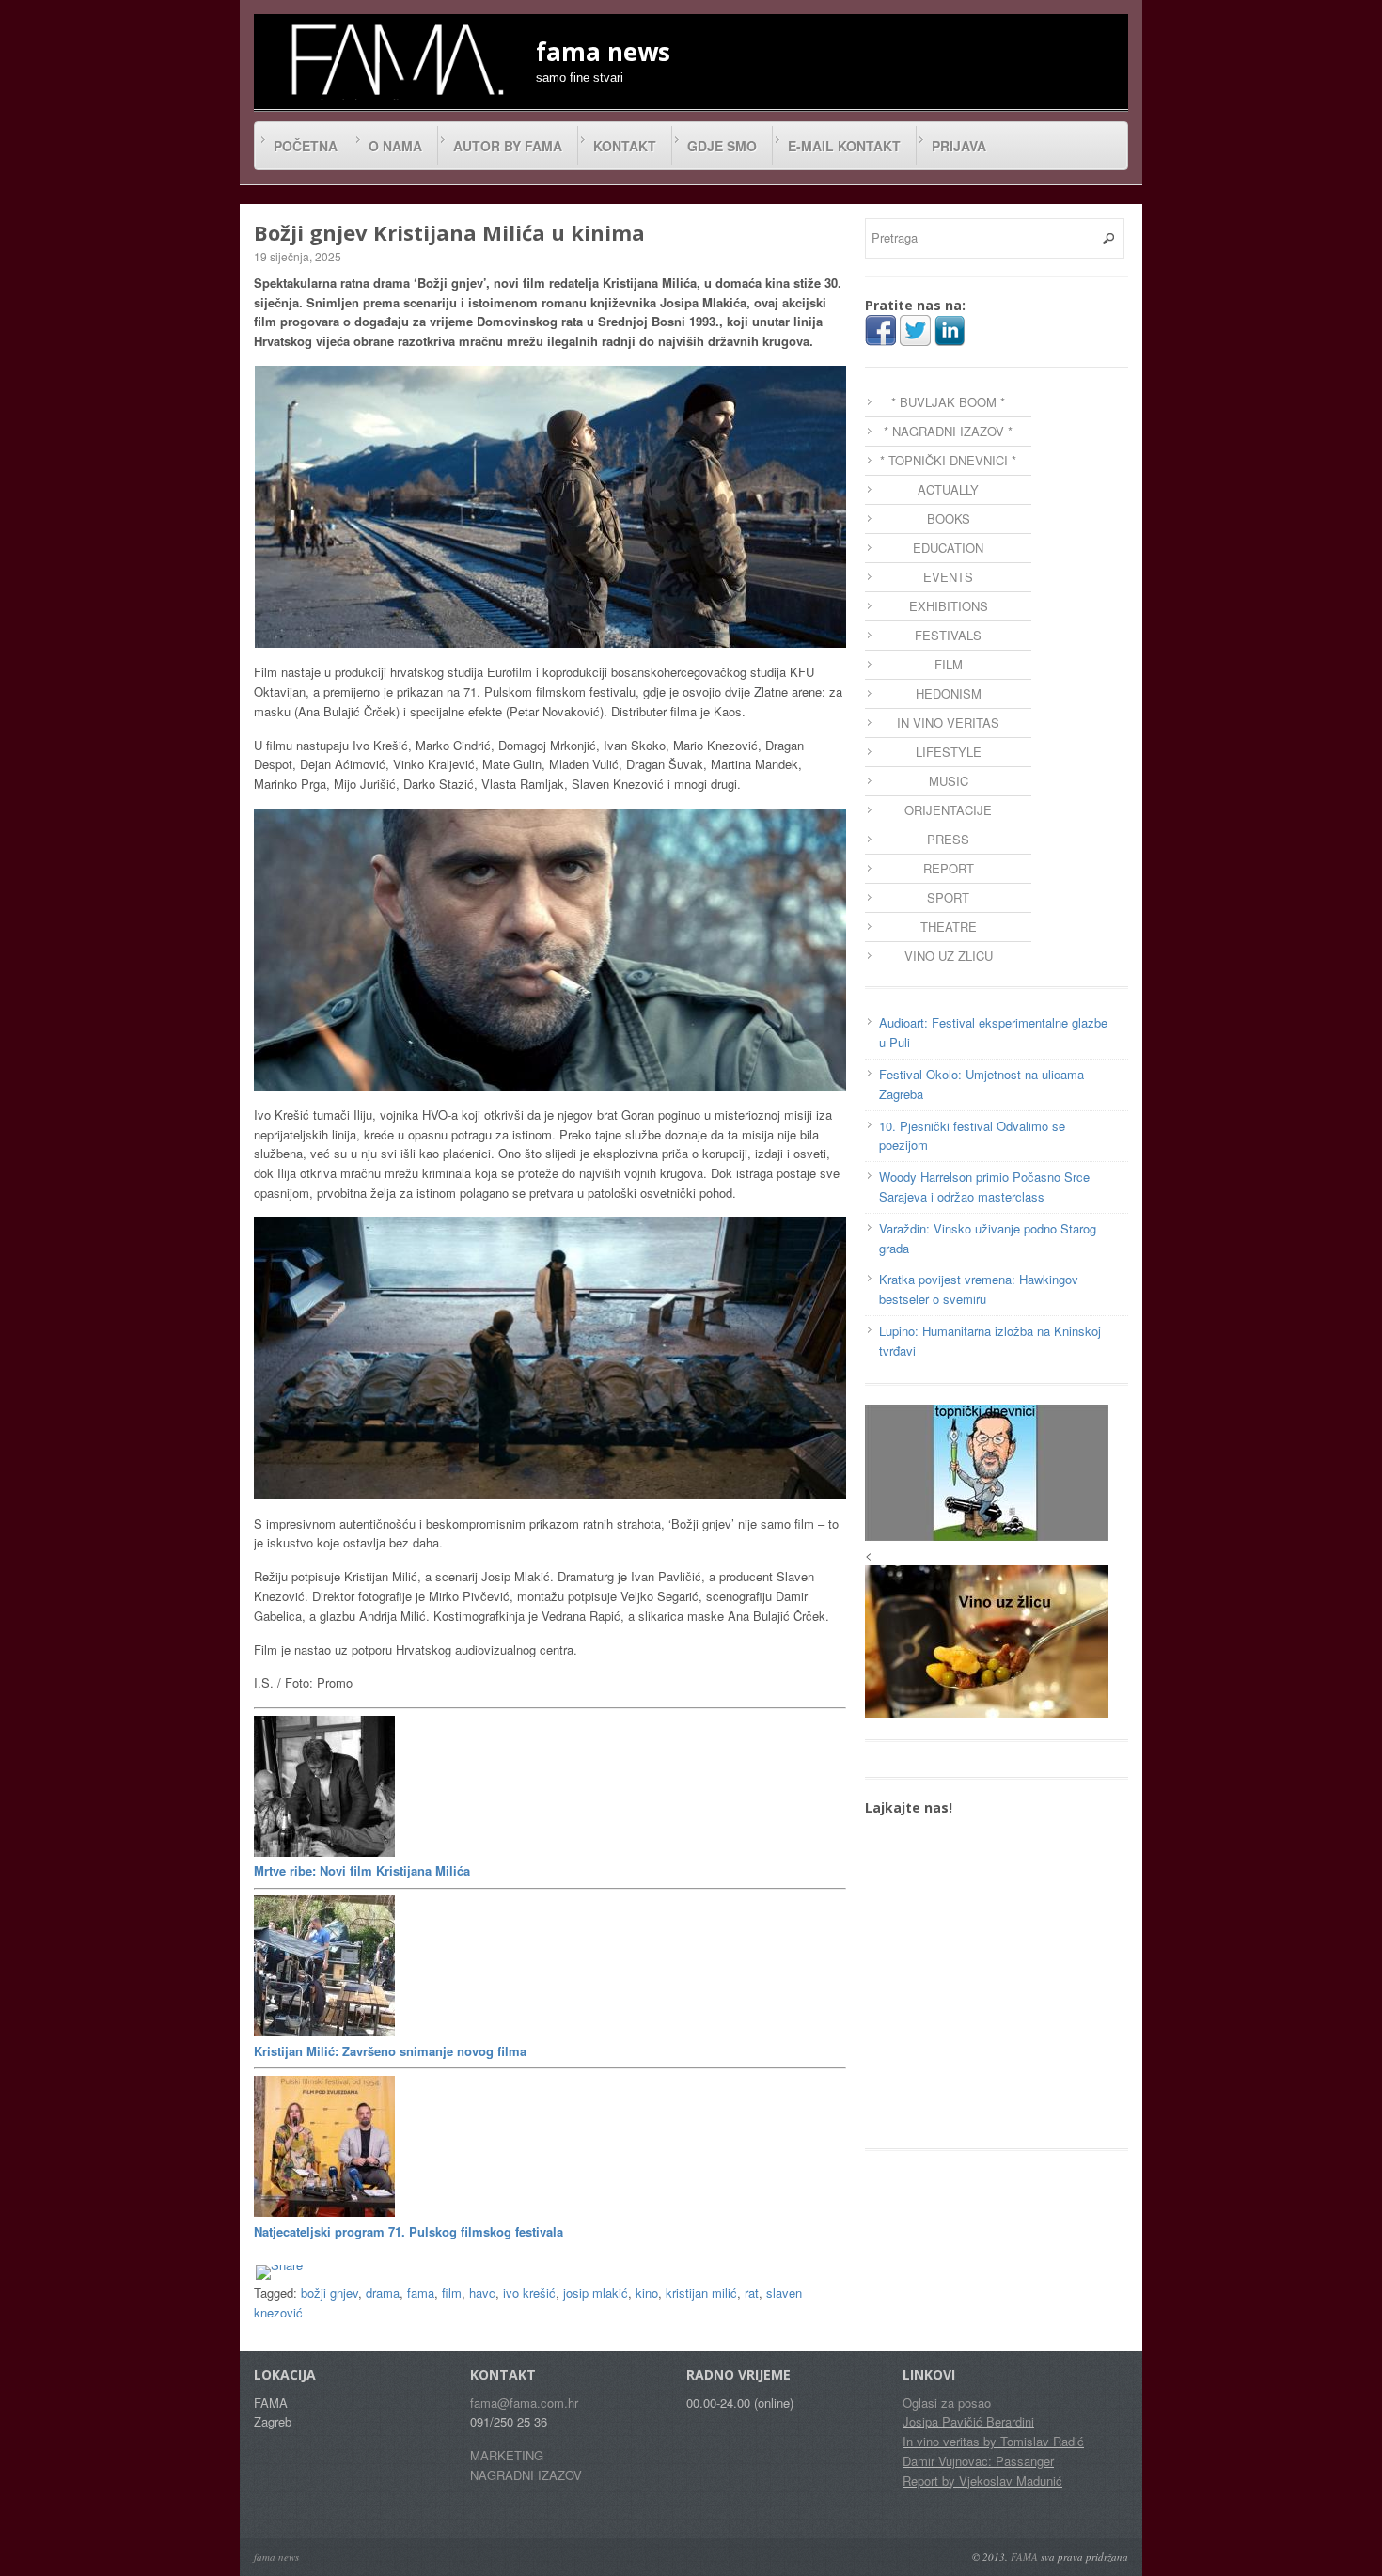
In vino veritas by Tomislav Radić (993, 2441)
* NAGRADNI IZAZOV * (948, 431)
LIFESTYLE (949, 752)
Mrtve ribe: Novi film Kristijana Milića (362, 1870)
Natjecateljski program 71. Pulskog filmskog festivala (408, 2231)
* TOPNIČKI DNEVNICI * (948, 460)
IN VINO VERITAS (948, 723)
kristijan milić (701, 2293)
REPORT (949, 868)
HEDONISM (949, 693)
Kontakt (625, 146)
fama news (276, 2557)
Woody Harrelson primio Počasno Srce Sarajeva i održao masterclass (984, 1186)
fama (421, 2293)
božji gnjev (330, 2293)
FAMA (1024, 2557)
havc (482, 2293)
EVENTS (948, 577)
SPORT (948, 897)
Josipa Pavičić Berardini (968, 2421)
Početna (306, 146)
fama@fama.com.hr (524, 2403)
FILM (949, 664)
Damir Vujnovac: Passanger (978, 2461)
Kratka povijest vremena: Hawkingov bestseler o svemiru (979, 1289)
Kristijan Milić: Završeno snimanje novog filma (390, 2051)
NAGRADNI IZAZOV (526, 2475)
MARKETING (507, 2455)
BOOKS (949, 518)
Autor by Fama (508, 146)
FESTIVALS (948, 635)
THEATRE (949, 927)
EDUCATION (948, 548)
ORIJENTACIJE (948, 810)
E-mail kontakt (844, 146)
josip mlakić (596, 2293)
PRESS (948, 839)
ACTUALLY (948, 489)
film (452, 2293)
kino (647, 2293)
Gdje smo (722, 146)
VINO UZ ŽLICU (949, 956)
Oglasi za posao (947, 2403)
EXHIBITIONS (949, 606)
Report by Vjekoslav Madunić (982, 2481)
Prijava (959, 146)
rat (752, 2293)
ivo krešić (529, 2293)
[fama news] (395, 59)
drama (383, 2293)
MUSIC (949, 781)
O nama (395, 146)
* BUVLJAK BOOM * (948, 402)
